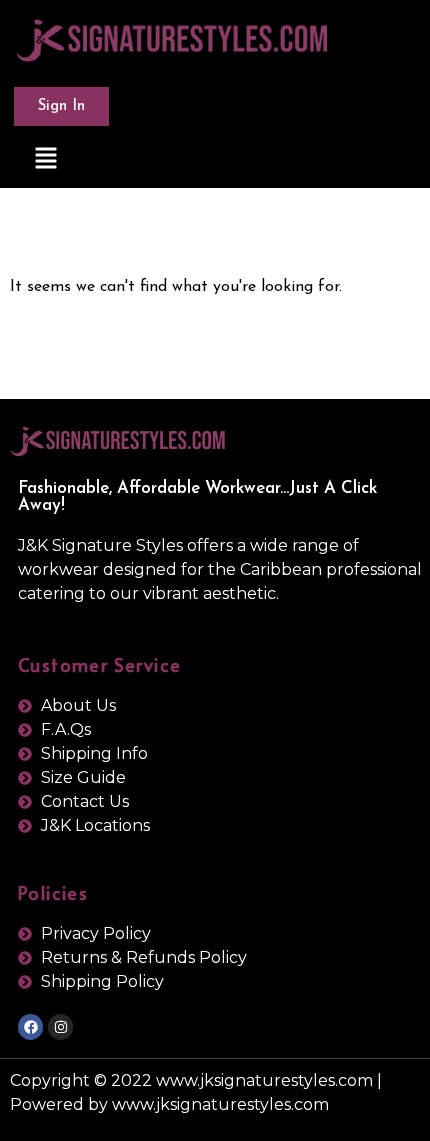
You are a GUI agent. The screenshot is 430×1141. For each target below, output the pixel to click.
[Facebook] (30, 1026)
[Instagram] (60, 1026)
